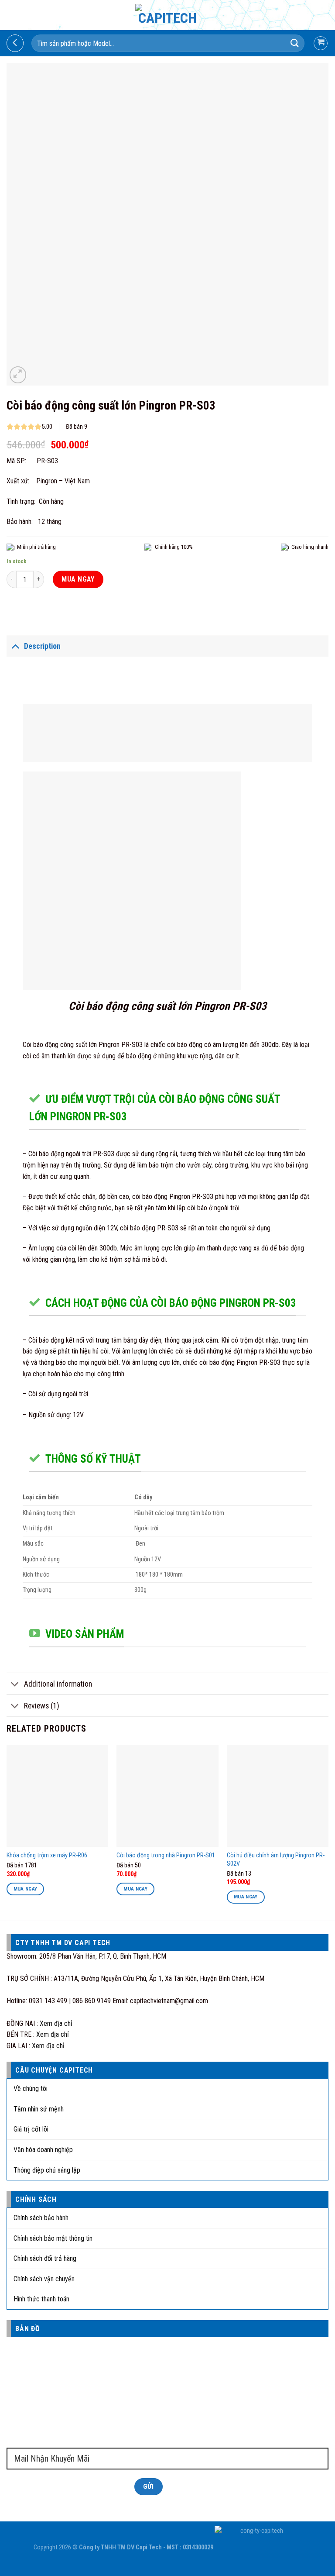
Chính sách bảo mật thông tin (53, 2238)
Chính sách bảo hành (41, 2218)
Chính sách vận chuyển (44, 2279)
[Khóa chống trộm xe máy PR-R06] (57, 1796)
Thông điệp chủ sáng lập (47, 2170)
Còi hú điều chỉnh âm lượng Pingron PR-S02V (276, 1860)
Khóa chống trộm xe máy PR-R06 (47, 1855)
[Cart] (321, 43)
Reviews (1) (42, 1706)
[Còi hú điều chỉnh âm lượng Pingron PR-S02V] (278, 1796)
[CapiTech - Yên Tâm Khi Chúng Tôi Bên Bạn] (168, 15)
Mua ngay (78, 579)
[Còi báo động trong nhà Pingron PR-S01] (167, 1796)
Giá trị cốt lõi (31, 2129)
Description (42, 646)
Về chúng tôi (31, 2089)
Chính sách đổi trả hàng (45, 2258)
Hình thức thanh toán (41, 2299)
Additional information (58, 1684)
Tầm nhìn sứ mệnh (39, 2109)
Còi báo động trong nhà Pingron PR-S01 (166, 1855)
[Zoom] (18, 375)
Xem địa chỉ (56, 2023)
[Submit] (295, 43)
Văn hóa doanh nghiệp (43, 2150)
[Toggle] (15, 646)
